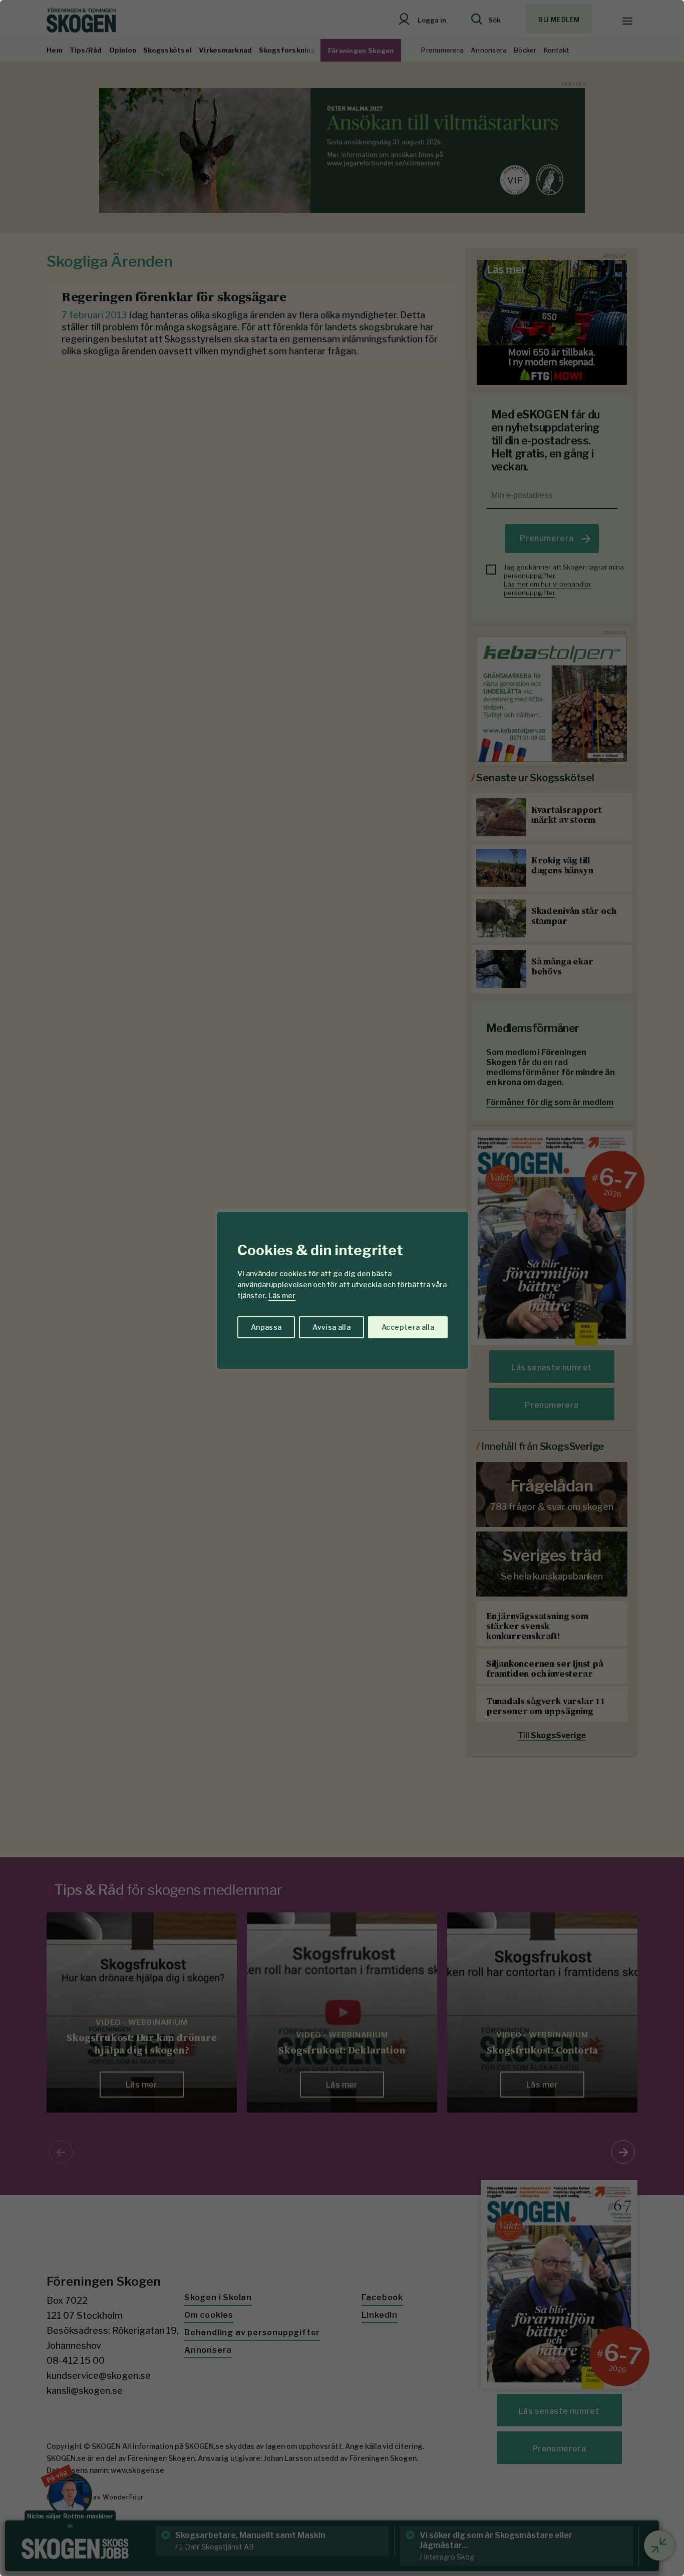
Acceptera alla (408, 1327)
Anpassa (266, 1327)
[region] (342, 1288)
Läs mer (282, 1296)
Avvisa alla (331, 1327)
